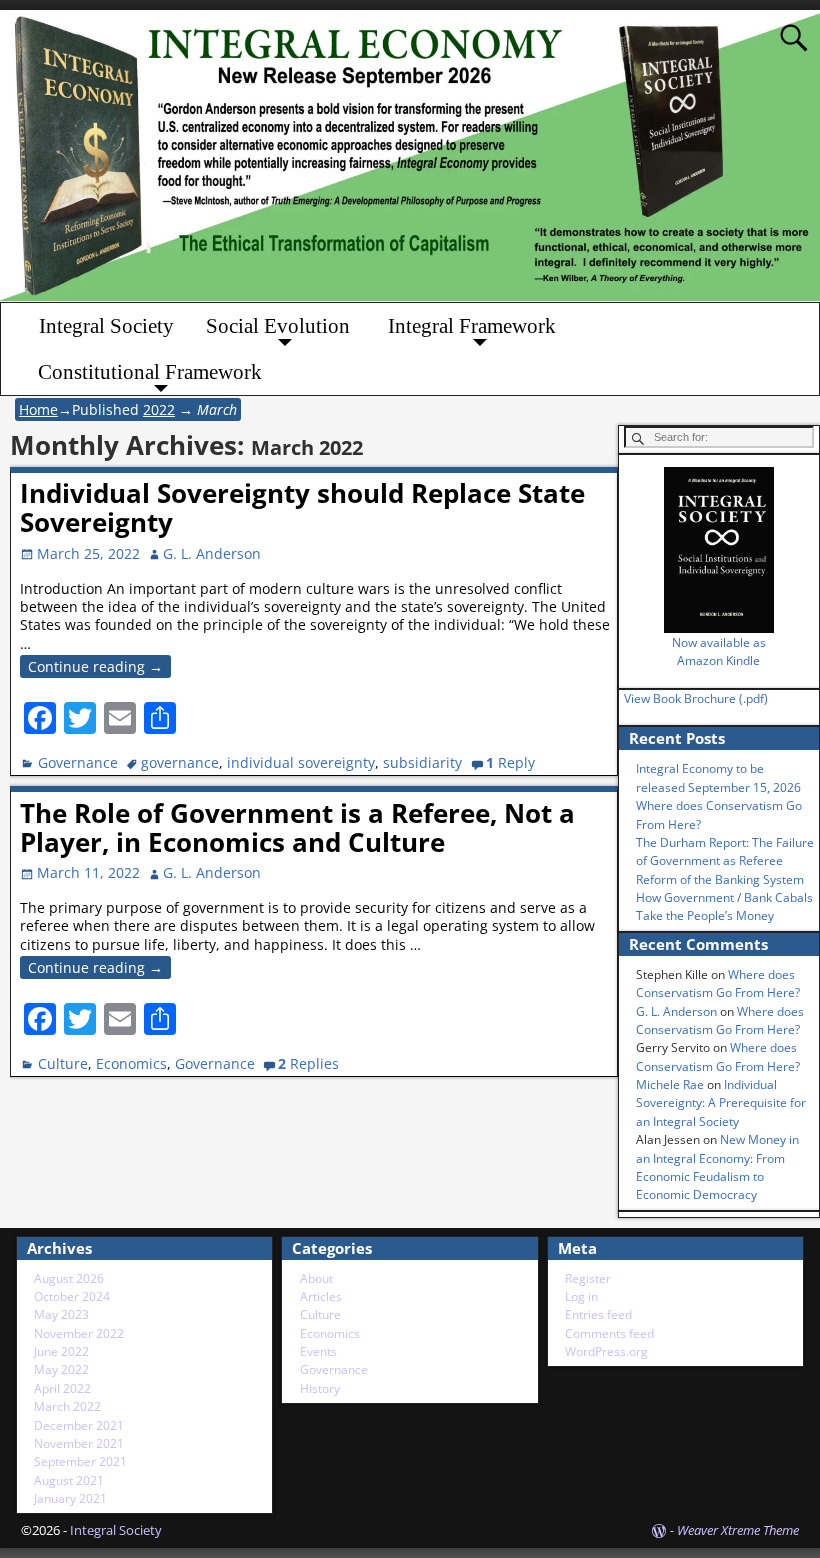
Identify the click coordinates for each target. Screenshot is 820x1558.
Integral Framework (472, 326)
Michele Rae (670, 1084)
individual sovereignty (301, 762)
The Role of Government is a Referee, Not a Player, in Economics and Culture (297, 827)
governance (180, 762)
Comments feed (609, 1333)
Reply (510, 762)
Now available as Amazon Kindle (719, 651)
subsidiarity (422, 762)
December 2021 (79, 1425)
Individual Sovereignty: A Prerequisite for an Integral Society (721, 1103)
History (320, 1388)
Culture (63, 1063)
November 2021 (79, 1443)
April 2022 (62, 1388)
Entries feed (598, 1314)
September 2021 (80, 1461)
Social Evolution (278, 326)
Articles (321, 1296)
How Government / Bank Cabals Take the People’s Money (724, 906)
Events (318, 1351)
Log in (581, 1296)
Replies (308, 1063)
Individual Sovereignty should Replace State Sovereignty (302, 507)
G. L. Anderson (676, 1011)
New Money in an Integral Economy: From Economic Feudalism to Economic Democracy (717, 1167)
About (316, 1278)
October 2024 (72, 1296)
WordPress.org (606, 1351)
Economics (131, 1063)
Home (38, 409)
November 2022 (79, 1333)
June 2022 (61, 1351)
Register (588, 1278)
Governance (78, 762)
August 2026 (69, 1278)
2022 (159, 409)
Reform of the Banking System (720, 879)
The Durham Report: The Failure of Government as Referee (725, 851)
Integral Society (106, 326)
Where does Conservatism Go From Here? (718, 983)
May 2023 (61, 1314)
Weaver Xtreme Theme (738, 1530)
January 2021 (70, 1498)
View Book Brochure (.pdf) (696, 698)
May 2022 (61, 1369)
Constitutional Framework (150, 372)
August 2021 (69, 1480)
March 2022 (67, 1406)
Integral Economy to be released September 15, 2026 (718, 777)
